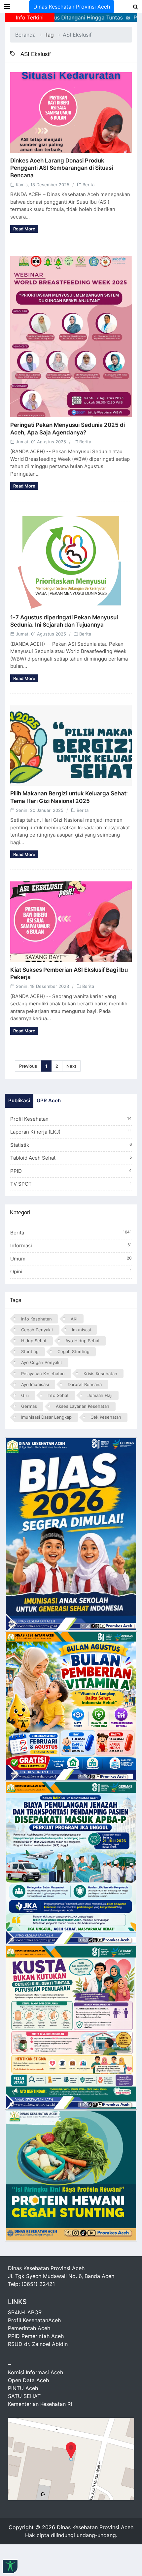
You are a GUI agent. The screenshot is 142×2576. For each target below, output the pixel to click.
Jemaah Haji (100, 1395)
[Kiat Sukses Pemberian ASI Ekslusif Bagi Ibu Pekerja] (71, 922)
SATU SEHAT (24, 2396)
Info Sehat (58, 1395)
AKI (74, 1319)
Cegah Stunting (73, 1351)
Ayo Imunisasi (35, 1384)
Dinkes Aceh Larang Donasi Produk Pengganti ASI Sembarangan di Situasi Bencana (62, 168)
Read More (24, 229)
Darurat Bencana (85, 1384)
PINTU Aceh (23, 2388)
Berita (89, 185)
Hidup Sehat (34, 1341)
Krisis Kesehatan (100, 1374)
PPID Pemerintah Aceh (36, 2336)
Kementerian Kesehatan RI (40, 2404)
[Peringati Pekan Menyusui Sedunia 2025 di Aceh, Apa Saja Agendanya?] (71, 337)
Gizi (25, 1395)
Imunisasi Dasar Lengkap (46, 1417)
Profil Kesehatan (71, 1119)
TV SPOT (71, 1184)
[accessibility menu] (10, 2566)
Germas (29, 1406)
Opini (71, 1272)
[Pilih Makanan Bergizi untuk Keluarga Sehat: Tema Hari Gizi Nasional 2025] (71, 746)
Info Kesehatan (36, 1319)
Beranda (25, 35)
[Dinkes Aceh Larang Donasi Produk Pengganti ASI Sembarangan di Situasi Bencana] (71, 113)
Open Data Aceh (28, 2380)
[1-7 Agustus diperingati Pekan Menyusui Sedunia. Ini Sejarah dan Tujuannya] (71, 561)
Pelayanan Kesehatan (43, 1374)
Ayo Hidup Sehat (83, 1341)
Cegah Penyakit (37, 1330)
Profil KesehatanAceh (34, 2320)
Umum (71, 1259)
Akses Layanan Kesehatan (83, 1406)
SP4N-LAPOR (25, 2312)
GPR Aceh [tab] (49, 1100)
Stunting (30, 1351)
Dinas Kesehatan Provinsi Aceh (72, 7)
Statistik (71, 1145)
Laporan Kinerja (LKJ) (71, 1132)
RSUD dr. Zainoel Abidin (38, 2344)
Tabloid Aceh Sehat (71, 1158)
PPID (71, 1171)
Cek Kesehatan (106, 1417)
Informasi (71, 1245)
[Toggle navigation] (7, 7)
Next (71, 1066)
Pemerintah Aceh (29, 2328)
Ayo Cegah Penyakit (42, 1362)
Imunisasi (81, 1330)
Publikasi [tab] (19, 1100)
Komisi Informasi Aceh (35, 2372)
